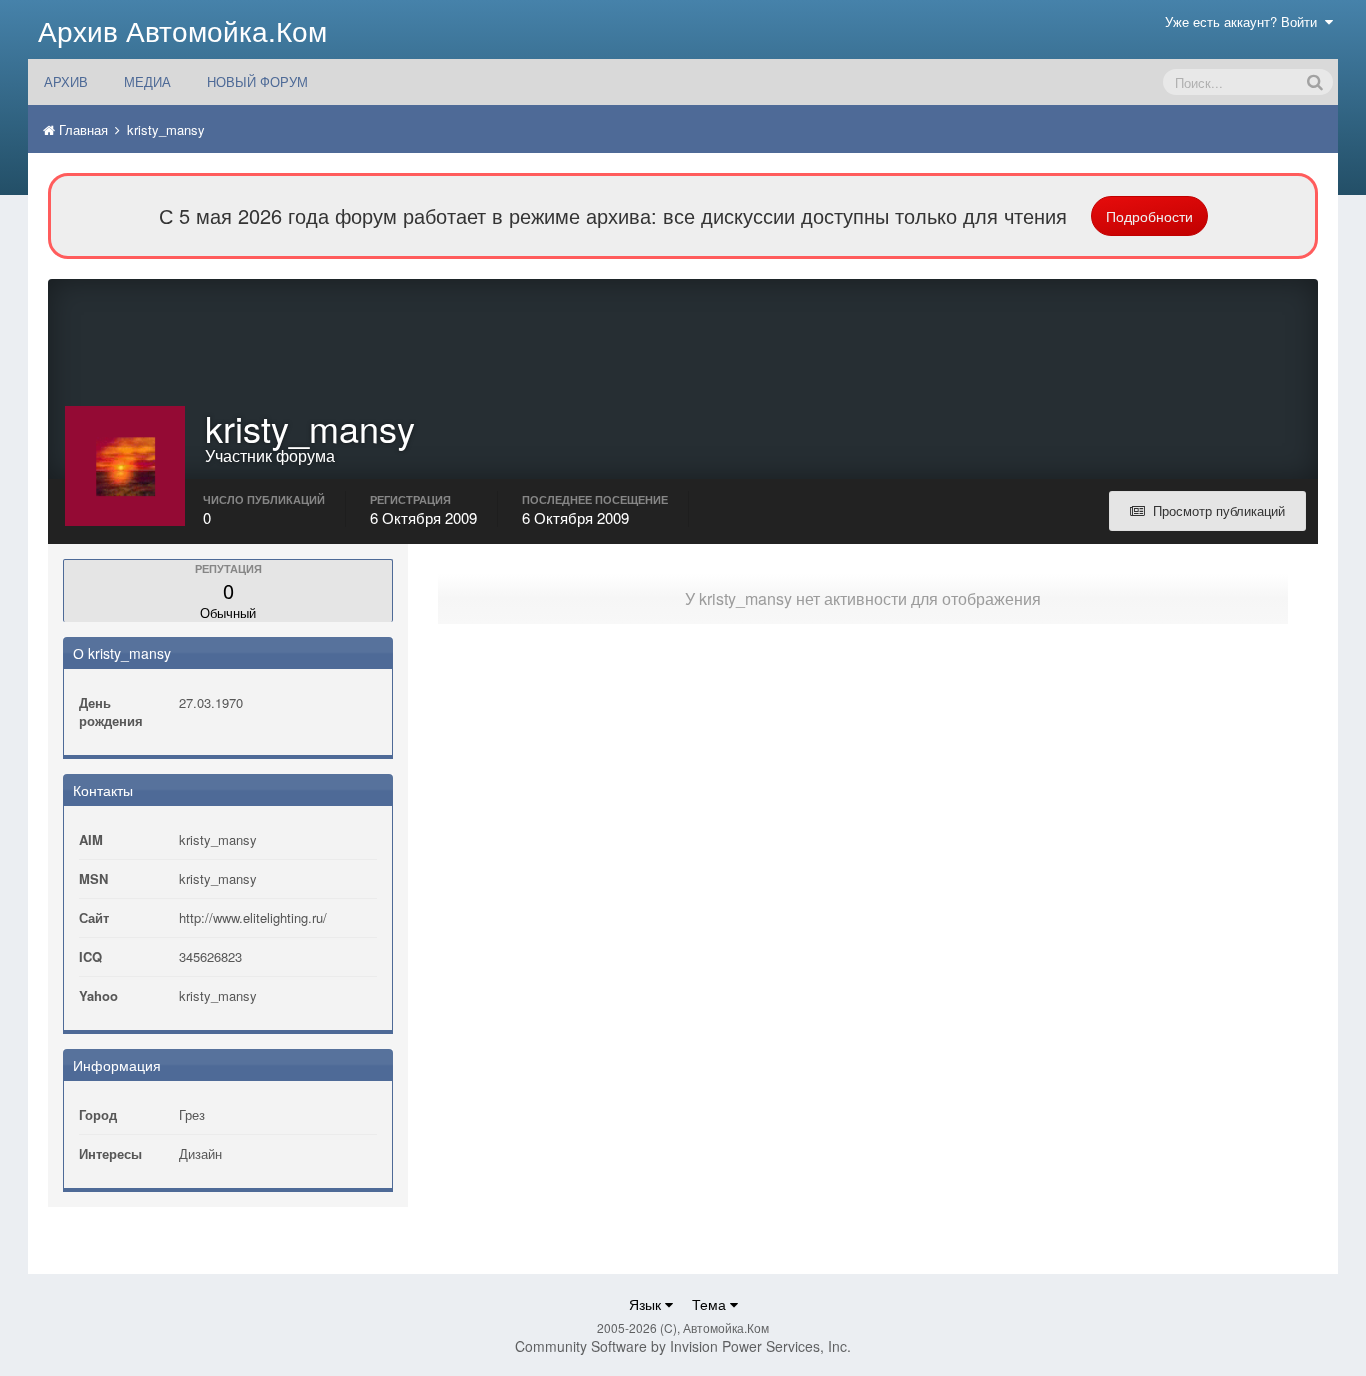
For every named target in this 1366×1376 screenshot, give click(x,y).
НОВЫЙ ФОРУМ (257, 81)
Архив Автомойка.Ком (182, 30)
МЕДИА (147, 81)
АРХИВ (66, 81)
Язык (647, 1304)
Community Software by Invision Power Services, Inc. (683, 1346)
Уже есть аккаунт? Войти (1245, 21)
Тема (711, 1304)
